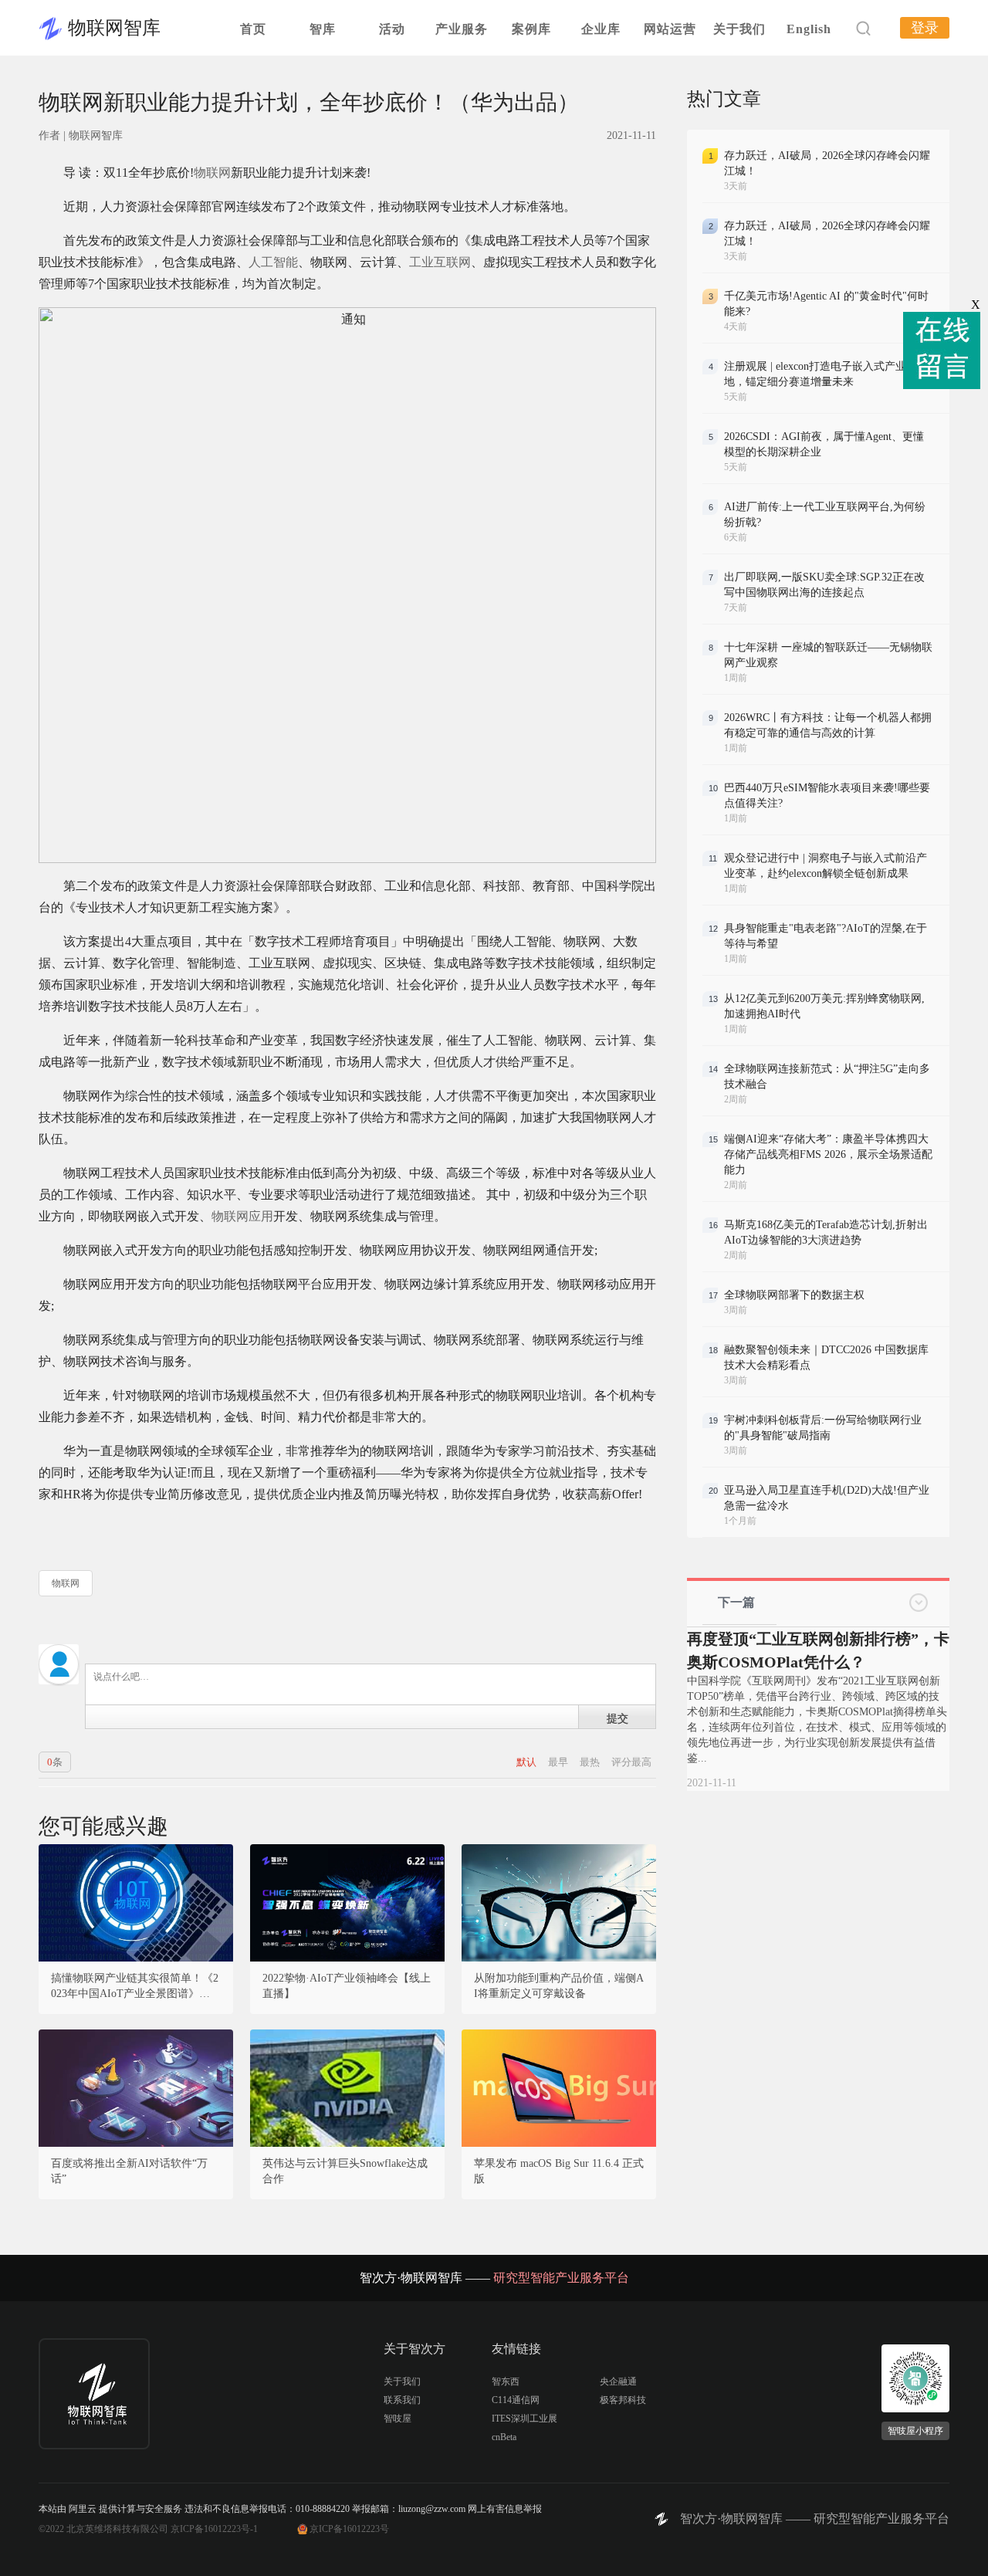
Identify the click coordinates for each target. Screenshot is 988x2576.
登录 (925, 28)
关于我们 (739, 29)
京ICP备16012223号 (349, 2529)
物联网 (212, 173)
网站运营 (670, 29)
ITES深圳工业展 (524, 2419)
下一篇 (736, 1602)
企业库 (601, 29)
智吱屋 (398, 2419)
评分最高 (631, 1762)
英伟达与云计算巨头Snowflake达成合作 (345, 2171)
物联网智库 (114, 28)
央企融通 (618, 2381)
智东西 (506, 2381)
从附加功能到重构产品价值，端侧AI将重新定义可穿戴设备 (559, 1986)
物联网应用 (242, 1216)
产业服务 (462, 29)
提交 (617, 1718)
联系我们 (402, 2400)
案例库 (531, 29)
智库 (323, 29)
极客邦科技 (623, 2400)
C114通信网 (516, 2400)
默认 (528, 1762)
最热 (591, 1762)
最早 (559, 1762)
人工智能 (273, 262)
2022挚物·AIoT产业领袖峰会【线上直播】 (347, 1986)
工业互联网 (440, 262)
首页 (253, 29)
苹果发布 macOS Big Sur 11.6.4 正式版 (559, 2171)
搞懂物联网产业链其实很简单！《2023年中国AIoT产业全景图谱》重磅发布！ (136, 1987)
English (809, 29)
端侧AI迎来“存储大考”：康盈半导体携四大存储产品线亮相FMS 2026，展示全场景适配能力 (828, 1154)
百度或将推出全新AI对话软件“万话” (129, 2171)
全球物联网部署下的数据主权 (794, 1295)
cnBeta (504, 2437)
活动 (392, 29)
